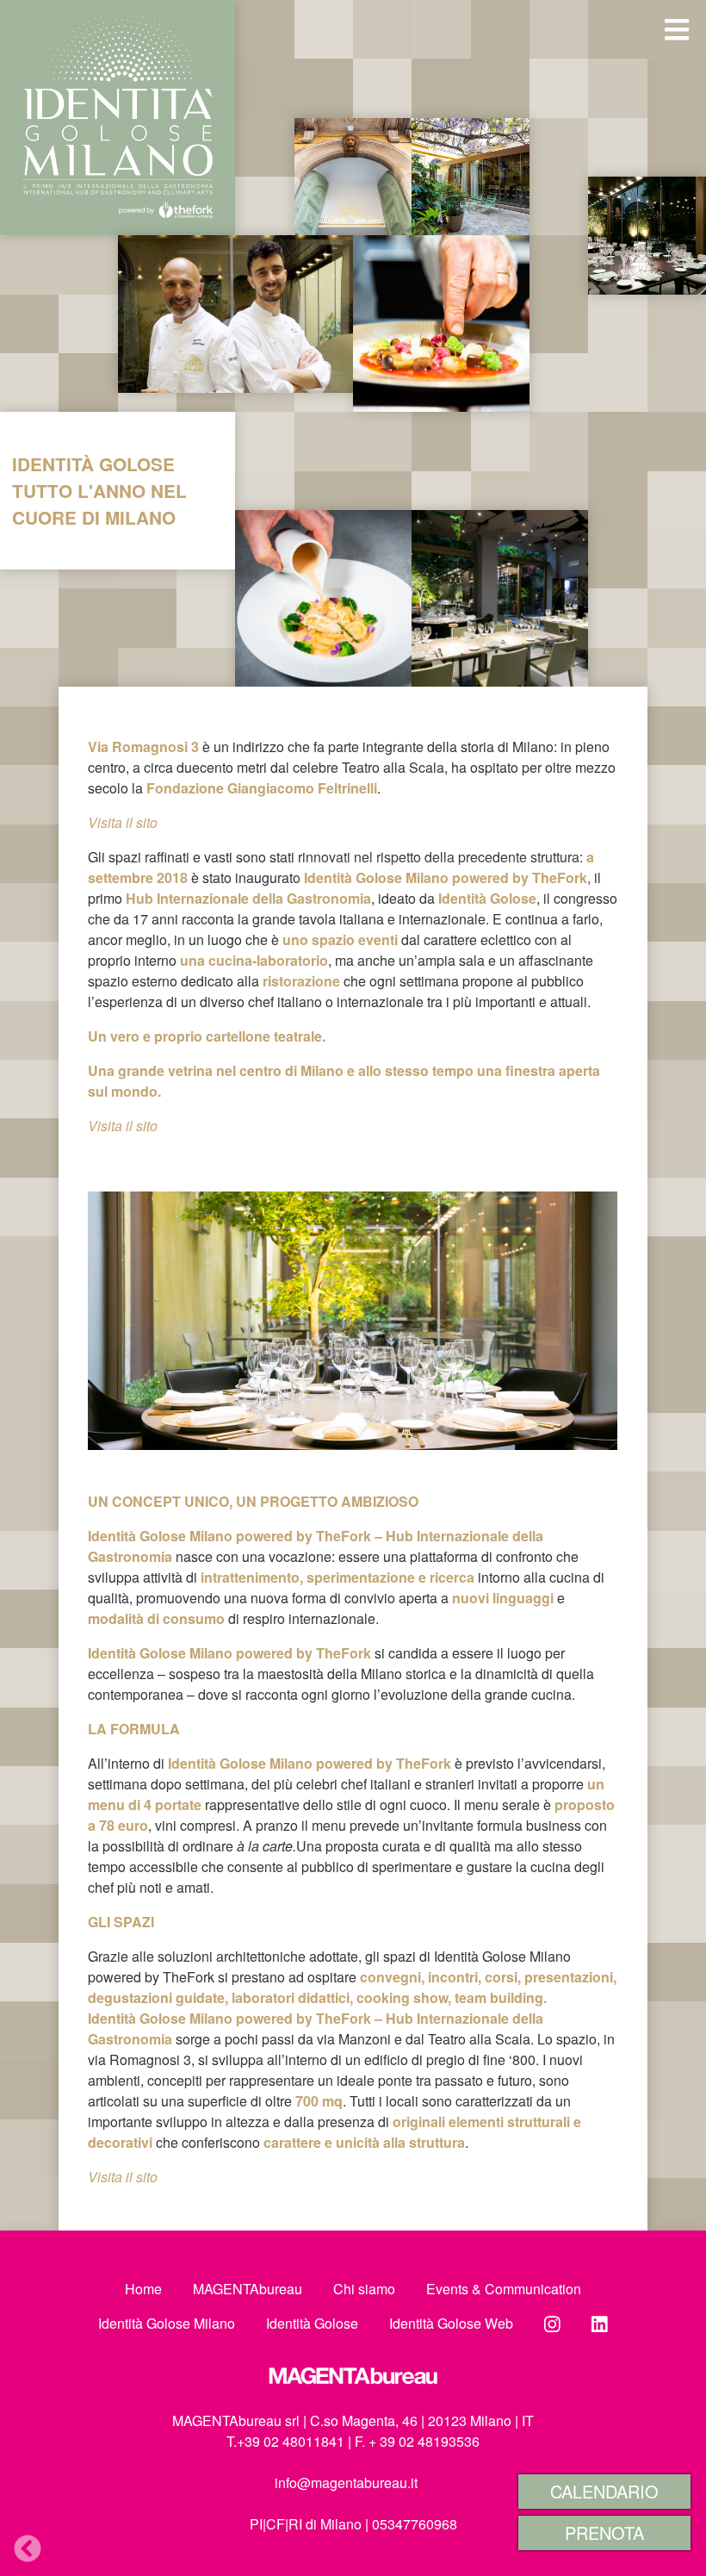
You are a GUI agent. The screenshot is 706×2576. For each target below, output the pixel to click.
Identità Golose (312, 2323)
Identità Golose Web (451, 2323)
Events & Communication (504, 2289)
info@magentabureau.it (346, 2483)
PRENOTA (604, 2532)
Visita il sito (123, 2177)
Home (143, 2289)
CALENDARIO (604, 2491)
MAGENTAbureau (248, 2289)
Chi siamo (364, 2289)
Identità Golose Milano (167, 2323)
